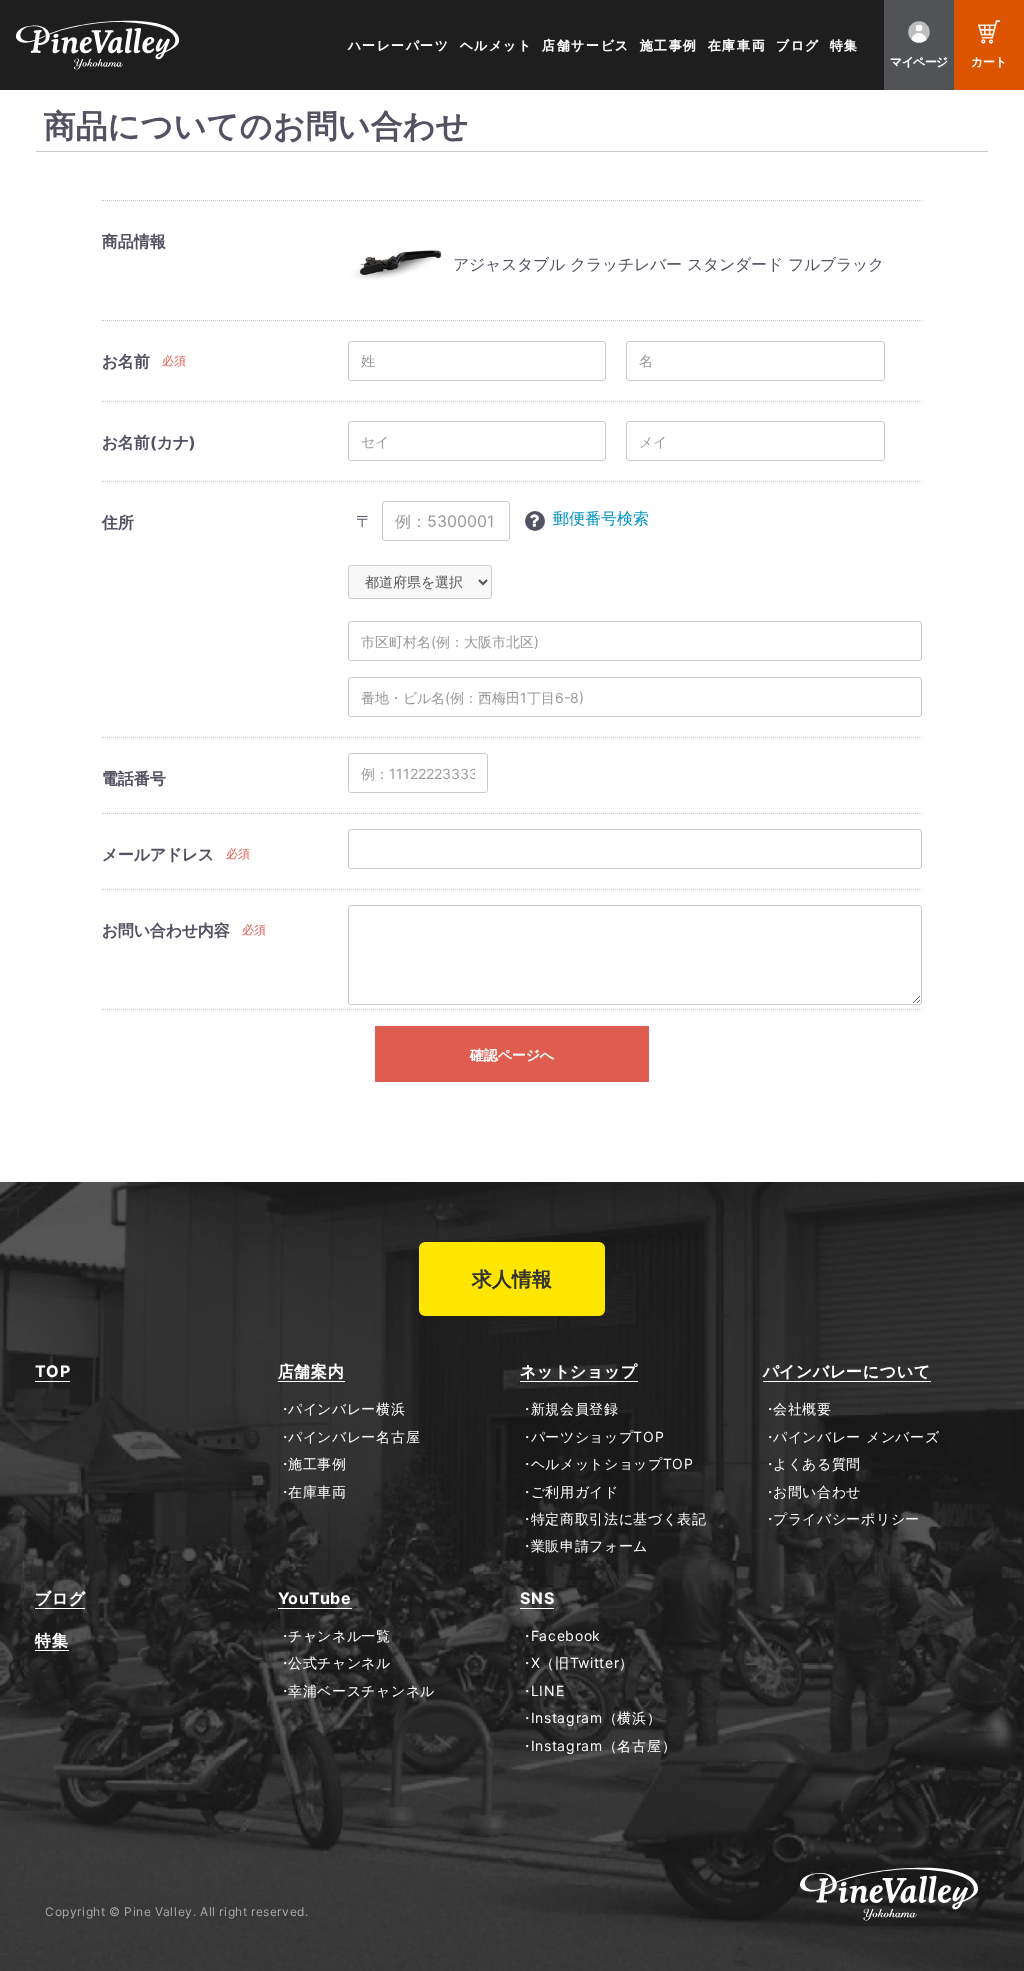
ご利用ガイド (575, 1492)
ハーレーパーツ (399, 45)
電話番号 (134, 778)
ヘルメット (496, 45)
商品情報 (134, 241)
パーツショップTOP (598, 1437)
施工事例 (669, 45)
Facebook (566, 1636)
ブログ (798, 45)
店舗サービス (585, 45)
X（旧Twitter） (582, 1663)
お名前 (126, 361)
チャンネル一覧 (339, 1636)
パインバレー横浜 (347, 1409)
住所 (118, 522)
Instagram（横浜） (596, 1718)
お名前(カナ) (149, 442)
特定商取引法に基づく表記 (619, 1519)
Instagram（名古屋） (603, 1746)
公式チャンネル (339, 1663)
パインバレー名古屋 (354, 1437)
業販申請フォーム (589, 1546)
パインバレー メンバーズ (856, 1437)
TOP (52, 1371)
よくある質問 (817, 1464)
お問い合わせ (817, 1492)
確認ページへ (512, 1054)
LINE (547, 1691)
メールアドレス (158, 854)
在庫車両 (737, 45)
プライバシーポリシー (846, 1519)
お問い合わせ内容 (166, 930)
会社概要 (802, 1409)
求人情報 (512, 1279)
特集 (844, 45)
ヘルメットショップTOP (612, 1464)
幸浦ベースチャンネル (361, 1691)
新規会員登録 (575, 1409)
